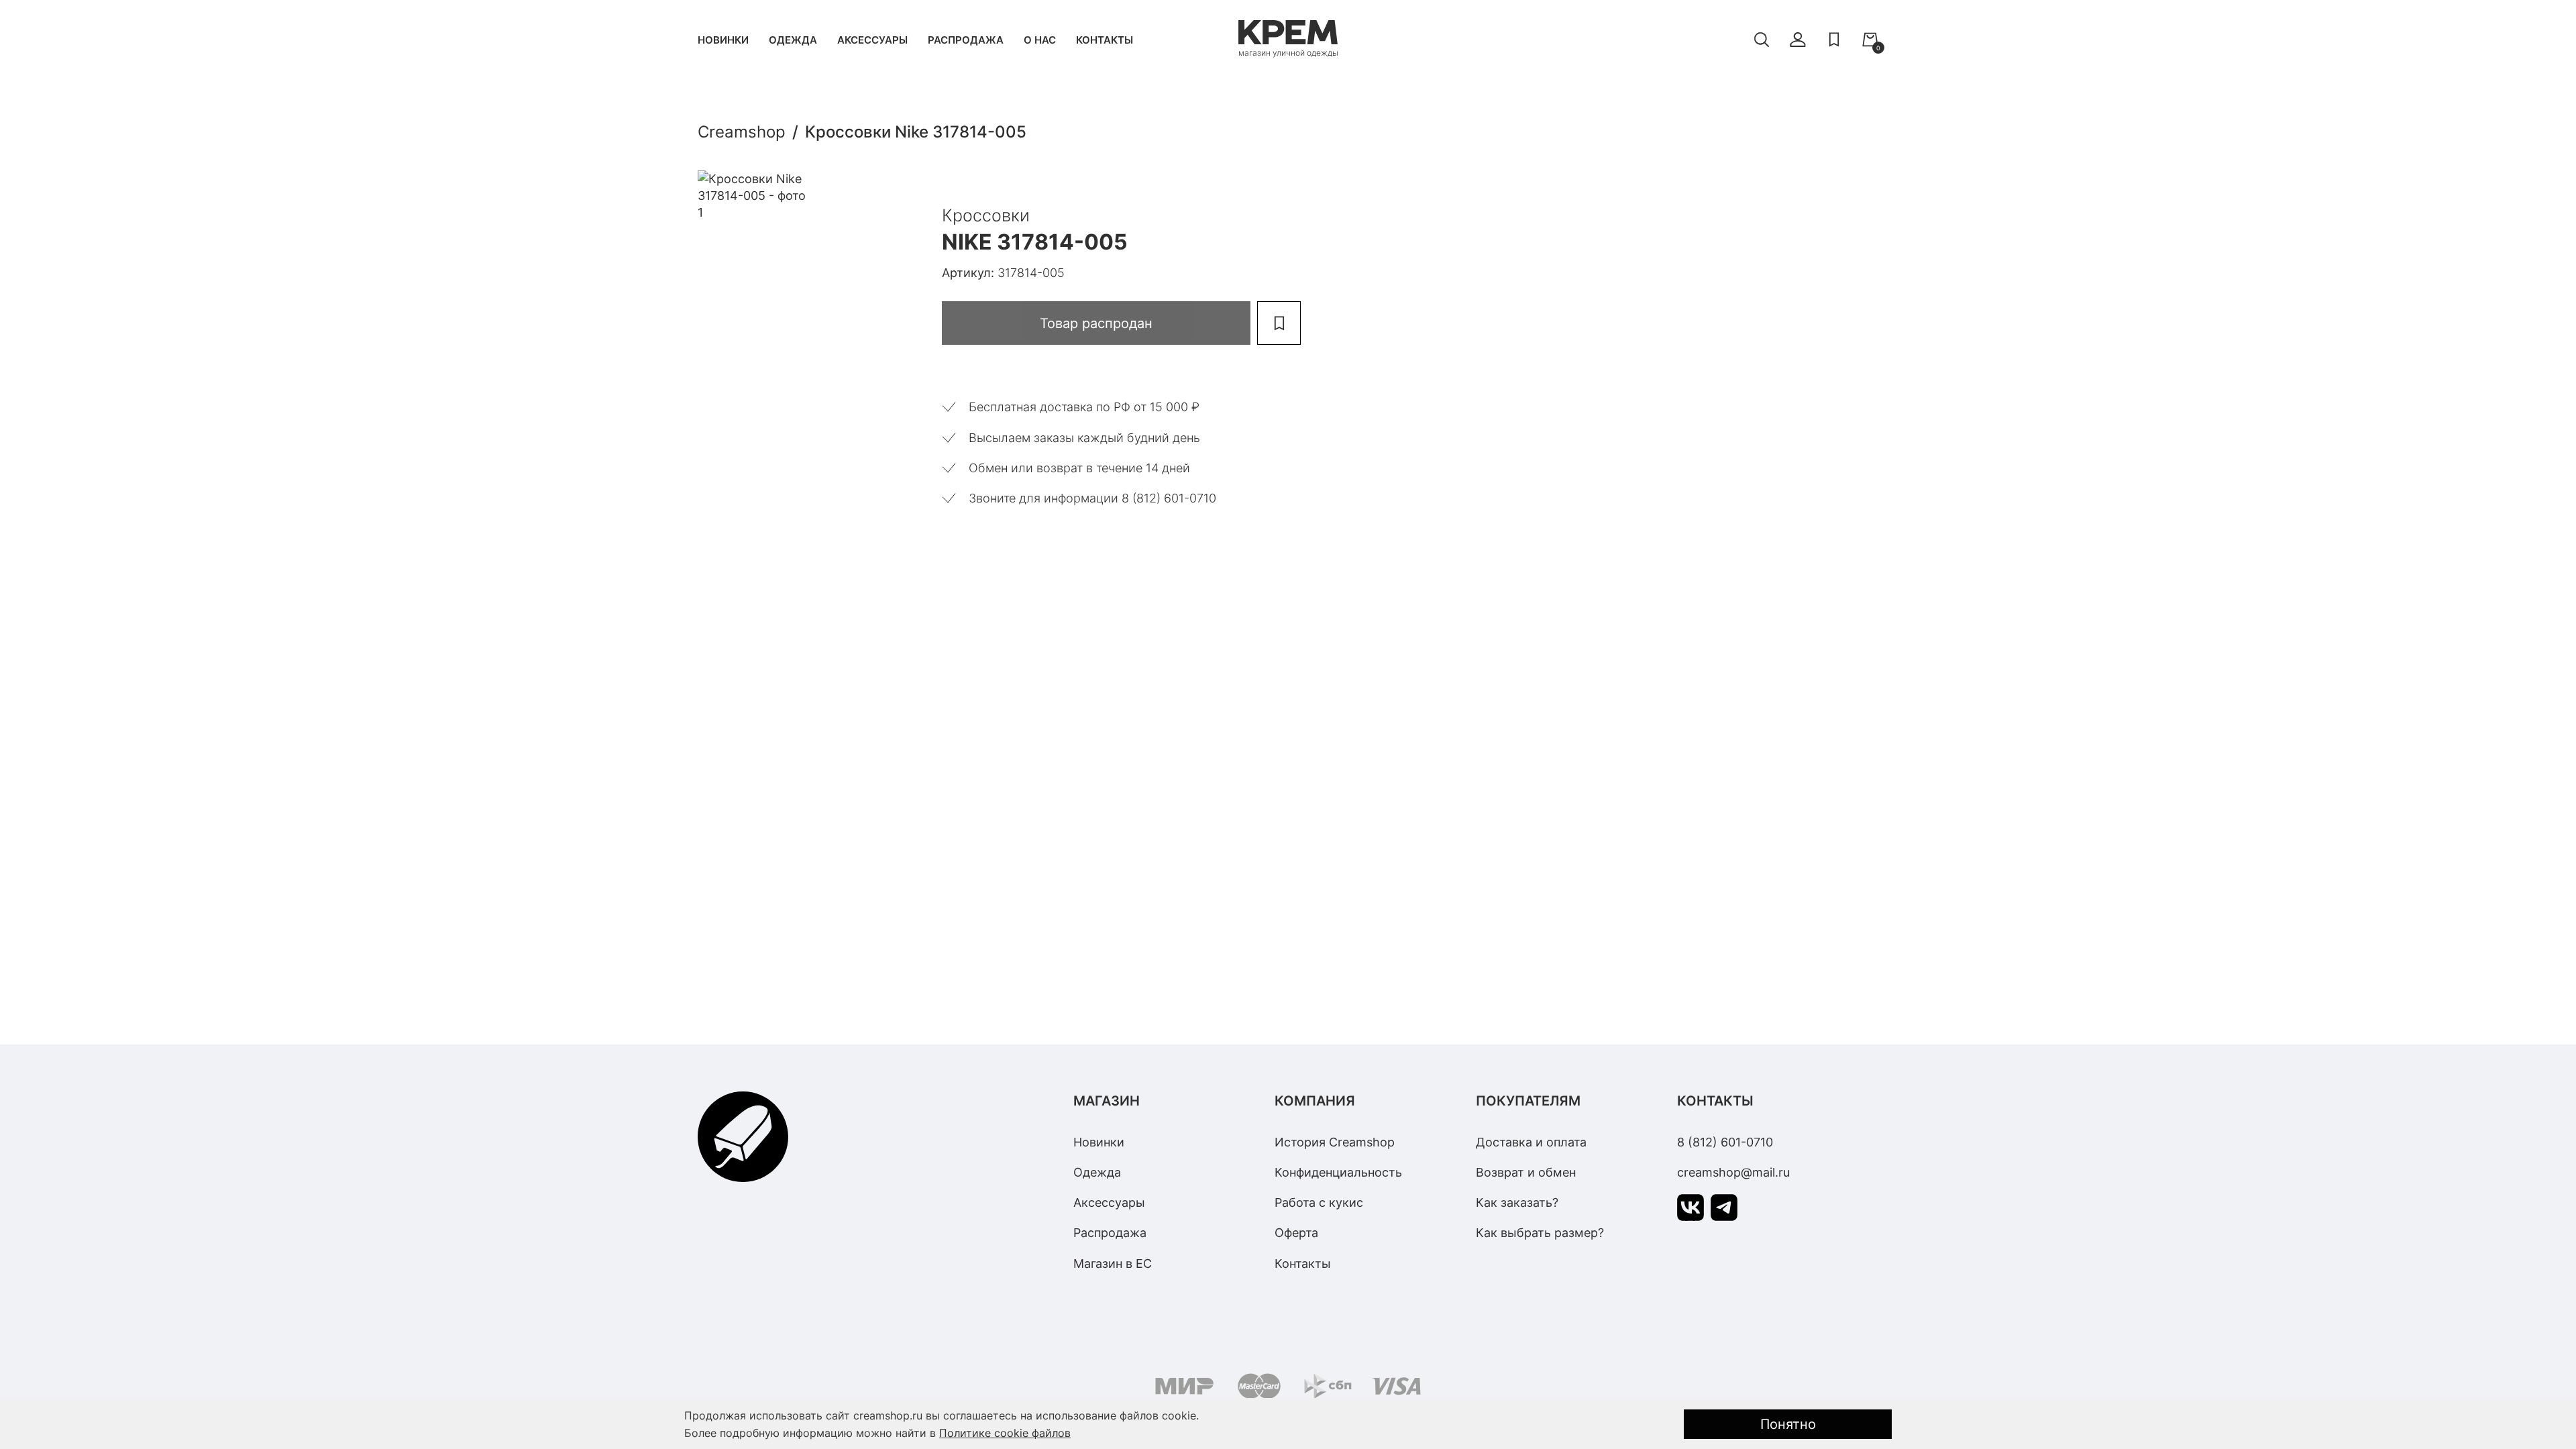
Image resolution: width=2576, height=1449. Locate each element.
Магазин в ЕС (1113, 1264)
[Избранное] (1834, 40)
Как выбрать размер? (1540, 1233)
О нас (1040, 40)
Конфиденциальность (1338, 1172)
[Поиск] (1762, 40)
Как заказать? (1517, 1202)
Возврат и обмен (1526, 1172)
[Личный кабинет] (1798, 40)
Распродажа (966, 40)
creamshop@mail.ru (1733, 1172)
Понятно (1788, 1424)
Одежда (793, 40)
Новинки (723, 40)
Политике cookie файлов (1005, 1433)
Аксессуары (872, 40)
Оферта (1296, 1233)
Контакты (1105, 40)
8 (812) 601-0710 (1725, 1142)
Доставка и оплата (1531, 1142)
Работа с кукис (1319, 1202)
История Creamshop (1335, 1142)
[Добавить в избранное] (1279, 323)
